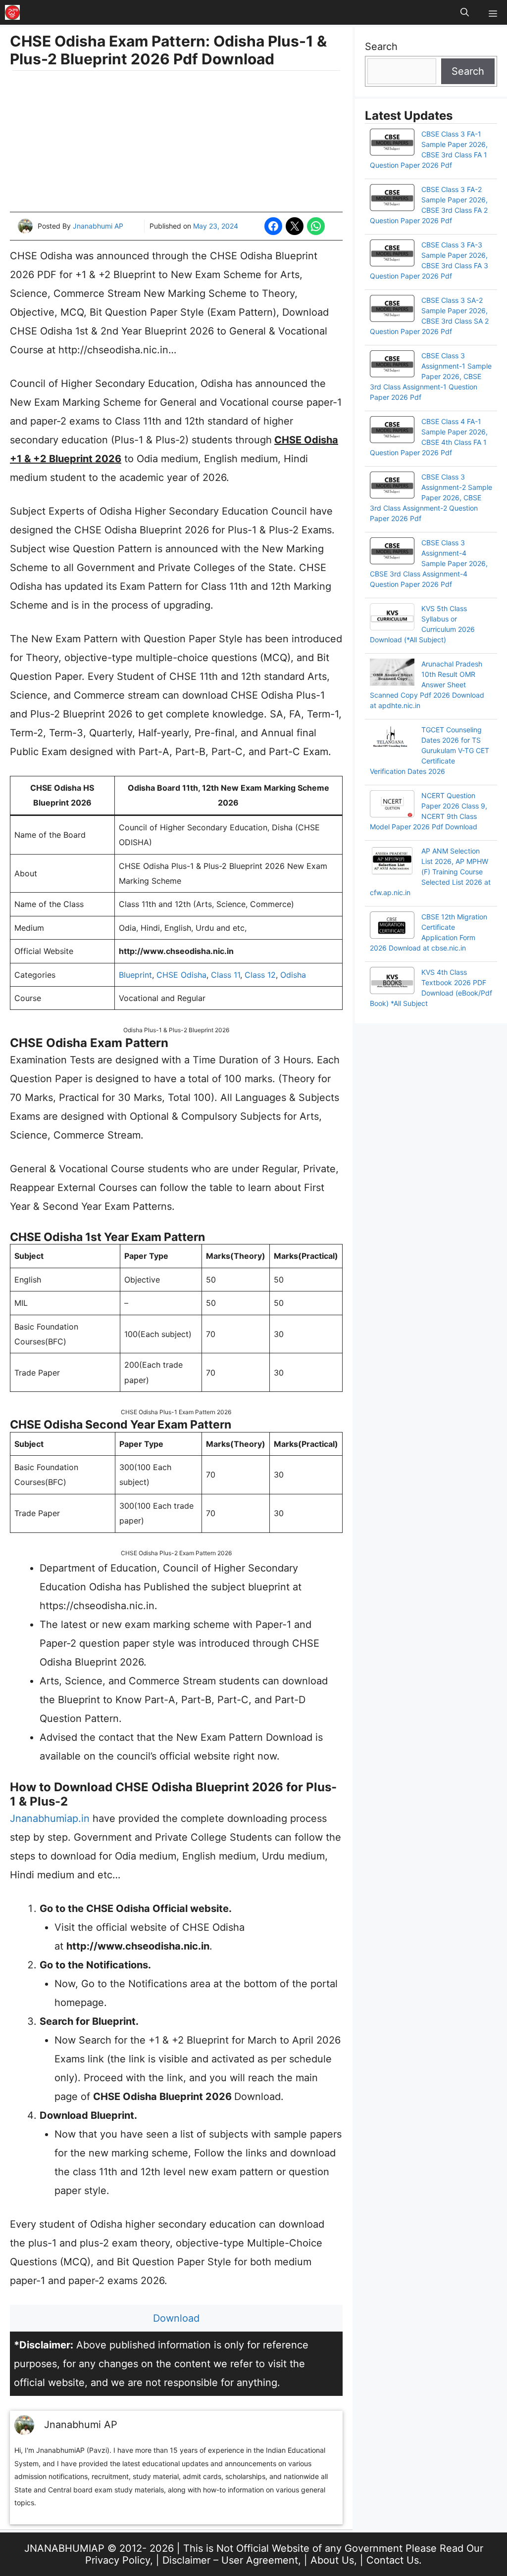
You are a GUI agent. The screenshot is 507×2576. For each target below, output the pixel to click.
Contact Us (393, 2560)
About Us (332, 2560)
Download (176, 2318)
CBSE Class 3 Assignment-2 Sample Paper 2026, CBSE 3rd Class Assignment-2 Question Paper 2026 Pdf (431, 498)
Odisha (293, 975)
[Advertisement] (176, 143)
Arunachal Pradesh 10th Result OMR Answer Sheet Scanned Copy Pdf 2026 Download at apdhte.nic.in (427, 685)
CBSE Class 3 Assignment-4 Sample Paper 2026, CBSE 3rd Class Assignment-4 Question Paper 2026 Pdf (429, 563)
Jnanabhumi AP (98, 226)
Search (381, 47)
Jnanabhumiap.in (50, 1818)
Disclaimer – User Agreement (230, 2560)
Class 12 (260, 975)
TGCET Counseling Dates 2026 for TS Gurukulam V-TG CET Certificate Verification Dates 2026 (430, 750)
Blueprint (135, 975)
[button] (465, 12)
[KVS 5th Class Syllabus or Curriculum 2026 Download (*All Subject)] (392, 618)
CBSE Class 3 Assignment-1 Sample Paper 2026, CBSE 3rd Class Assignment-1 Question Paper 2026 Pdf (431, 376)
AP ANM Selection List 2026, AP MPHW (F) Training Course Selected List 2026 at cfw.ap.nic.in (430, 872)
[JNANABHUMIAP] (12, 12)
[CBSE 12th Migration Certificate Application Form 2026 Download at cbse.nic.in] (392, 926)
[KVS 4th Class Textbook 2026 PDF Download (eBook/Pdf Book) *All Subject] (392, 982)
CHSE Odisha (181, 975)
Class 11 (226, 975)
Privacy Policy (118, 2560)
